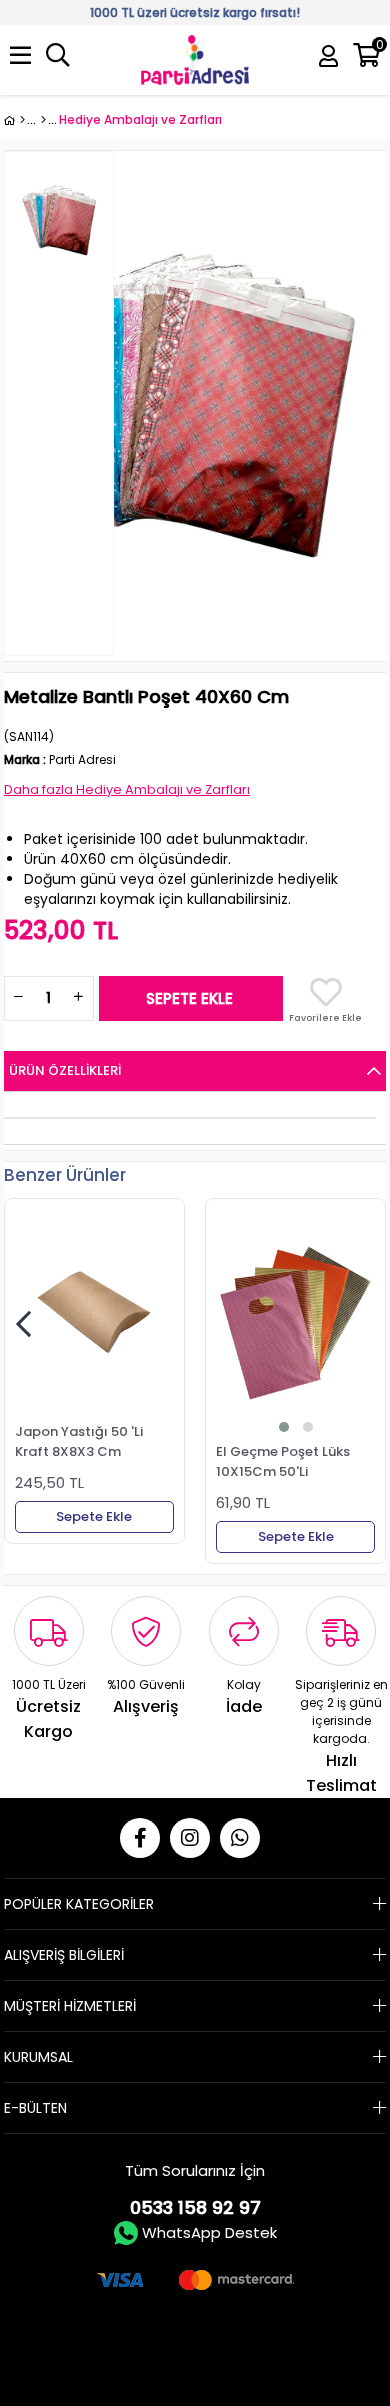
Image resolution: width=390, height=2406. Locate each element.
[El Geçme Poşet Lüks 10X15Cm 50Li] (295, 1323)
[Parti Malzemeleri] (14, 120)
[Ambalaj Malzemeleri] (43, 120)
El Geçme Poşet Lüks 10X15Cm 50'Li (283, 1461)
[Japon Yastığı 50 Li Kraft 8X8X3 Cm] (94, 1313)
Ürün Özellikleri (65, 1070)
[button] (284, 1427)
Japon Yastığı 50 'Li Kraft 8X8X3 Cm (79, 1441)
